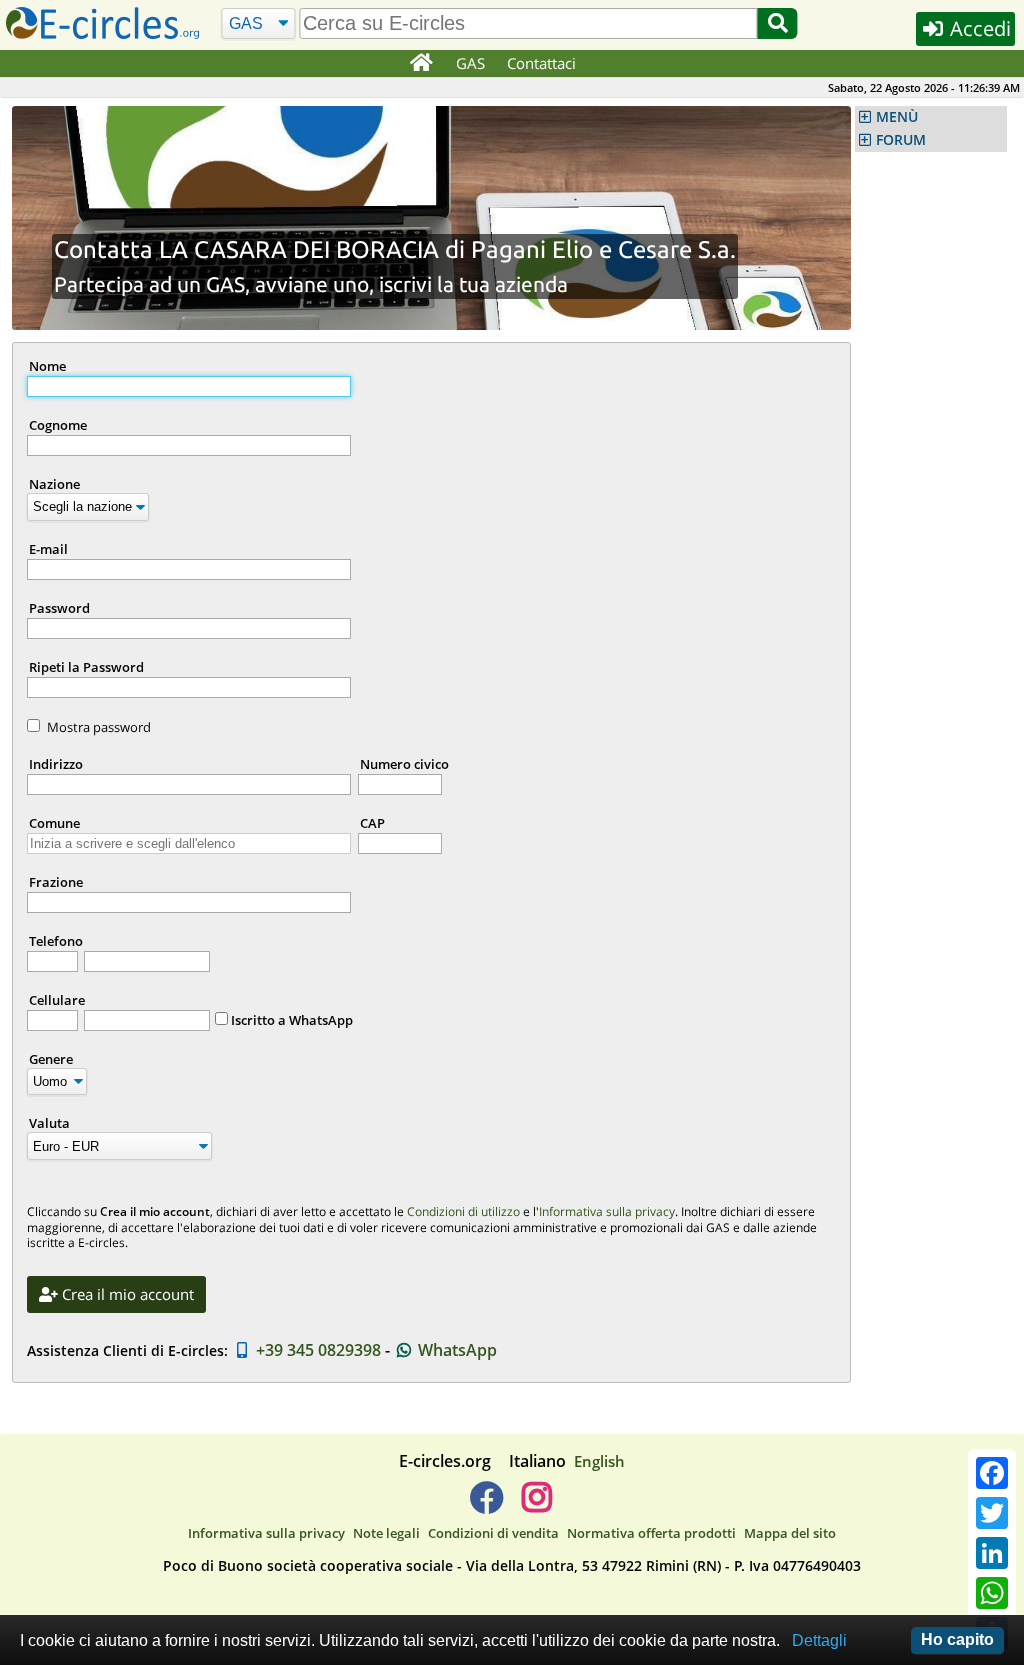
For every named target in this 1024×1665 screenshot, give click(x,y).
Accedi (978, 28)
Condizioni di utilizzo (463, 1211)
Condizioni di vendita (493, 1533)
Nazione (54, 484)
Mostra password (99, 727)
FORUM (901, 140)
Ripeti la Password (86, 667)
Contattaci (541, 63)
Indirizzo (56, 764)
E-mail (48, 549)
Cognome (58, 425)
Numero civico (404, 764)
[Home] (420, 64)
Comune (54, 823)
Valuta (49, 1123)
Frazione (56, 882)
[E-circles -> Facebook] (486, 1505)
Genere (51, 1059)
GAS (470, 63)
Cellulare (57, 1000)
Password (59, 608)
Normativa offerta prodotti (651, 1533)
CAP (372, 823)
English (599, 1461)
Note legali (386, 1533)
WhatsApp (455, 1350)
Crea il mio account (126, 1294)
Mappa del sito (790, 1533)
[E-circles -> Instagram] (536, 1505)
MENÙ (897, 117)
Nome (47, 366)
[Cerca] (778, 23)
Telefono (56, 941)
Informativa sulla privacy (607, 1211)
